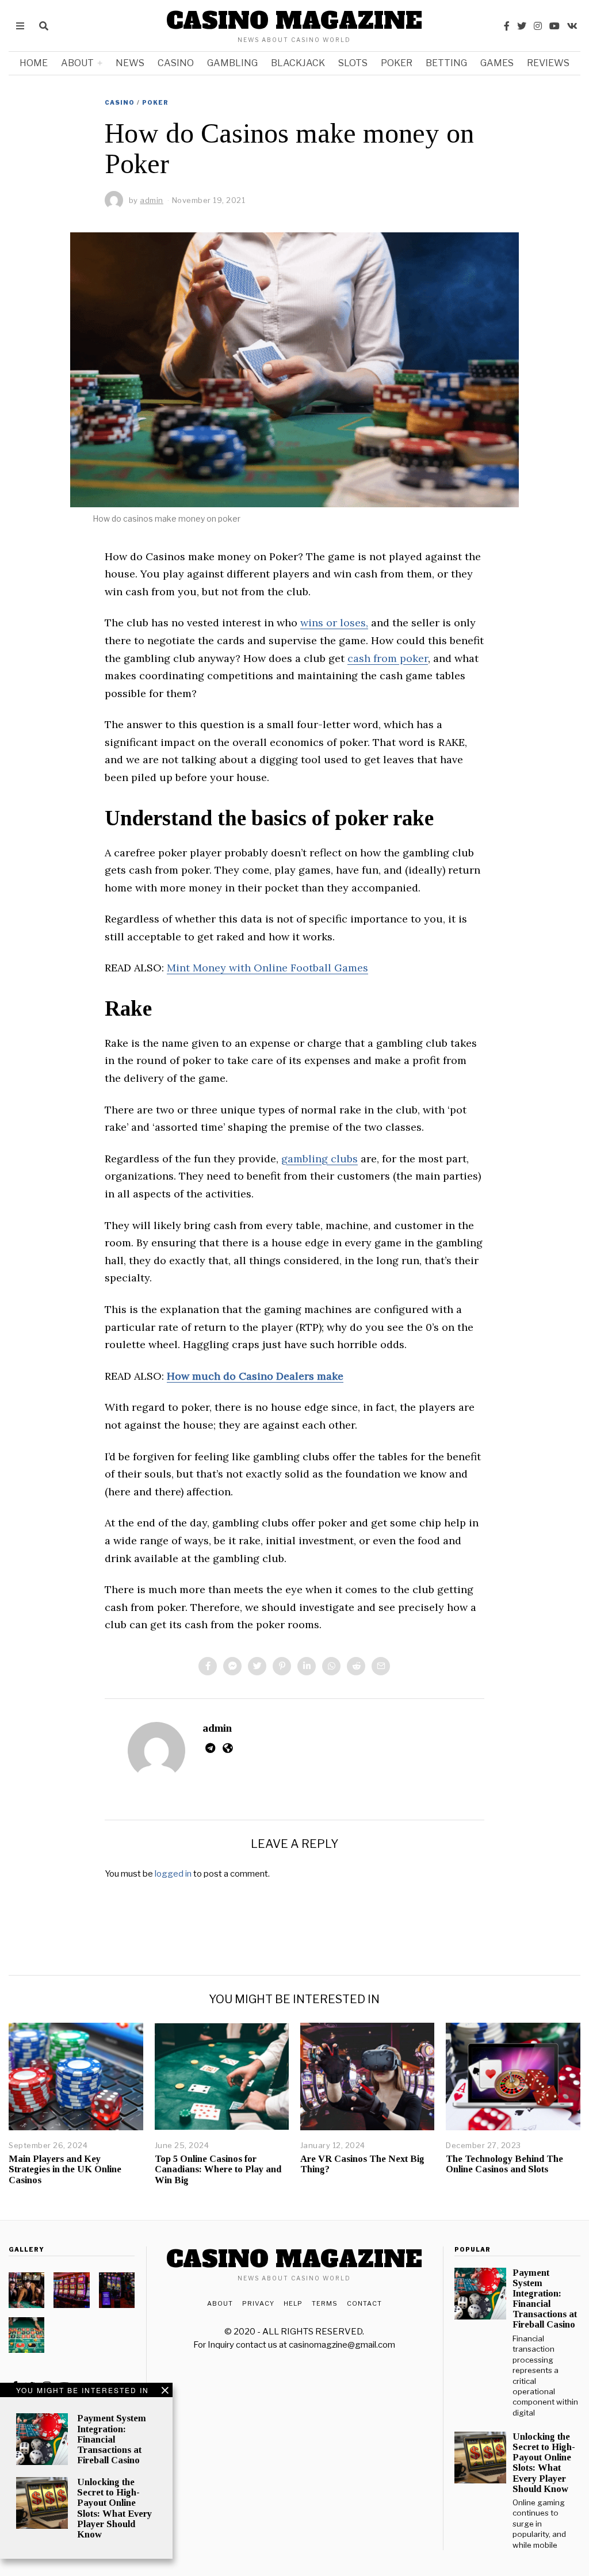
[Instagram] (538, 26)
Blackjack (298, 63)
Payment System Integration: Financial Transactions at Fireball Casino (112, 2439)
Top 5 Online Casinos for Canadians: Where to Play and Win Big (218, 2169)
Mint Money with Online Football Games (267, 968)
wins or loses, (334, 623)
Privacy (258, 2303)
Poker (397, 63)
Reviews (548, 63)
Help (293, 2303)
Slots (353, 63)
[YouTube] (554, 26)
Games (497, 63)
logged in (173, 1874)
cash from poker (388, 658)
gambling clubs (320, 1159)
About (77, 63)
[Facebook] (507, 26)
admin (217, 1728)
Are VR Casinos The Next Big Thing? (362, 2164)
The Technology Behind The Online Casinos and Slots (504, 2164)
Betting (446, 63)
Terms (325, 2303)
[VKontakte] (572, 26)
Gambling (232, 63)
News (130, 63)
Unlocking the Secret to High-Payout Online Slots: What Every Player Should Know (114, 2508)
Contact (364, 2303)
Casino (176, 63)
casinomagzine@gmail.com (342, 2345)
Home (34, 63)
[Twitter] (522, 26)
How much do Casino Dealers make (255, 1376)
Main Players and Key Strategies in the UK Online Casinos (65, 2169)
